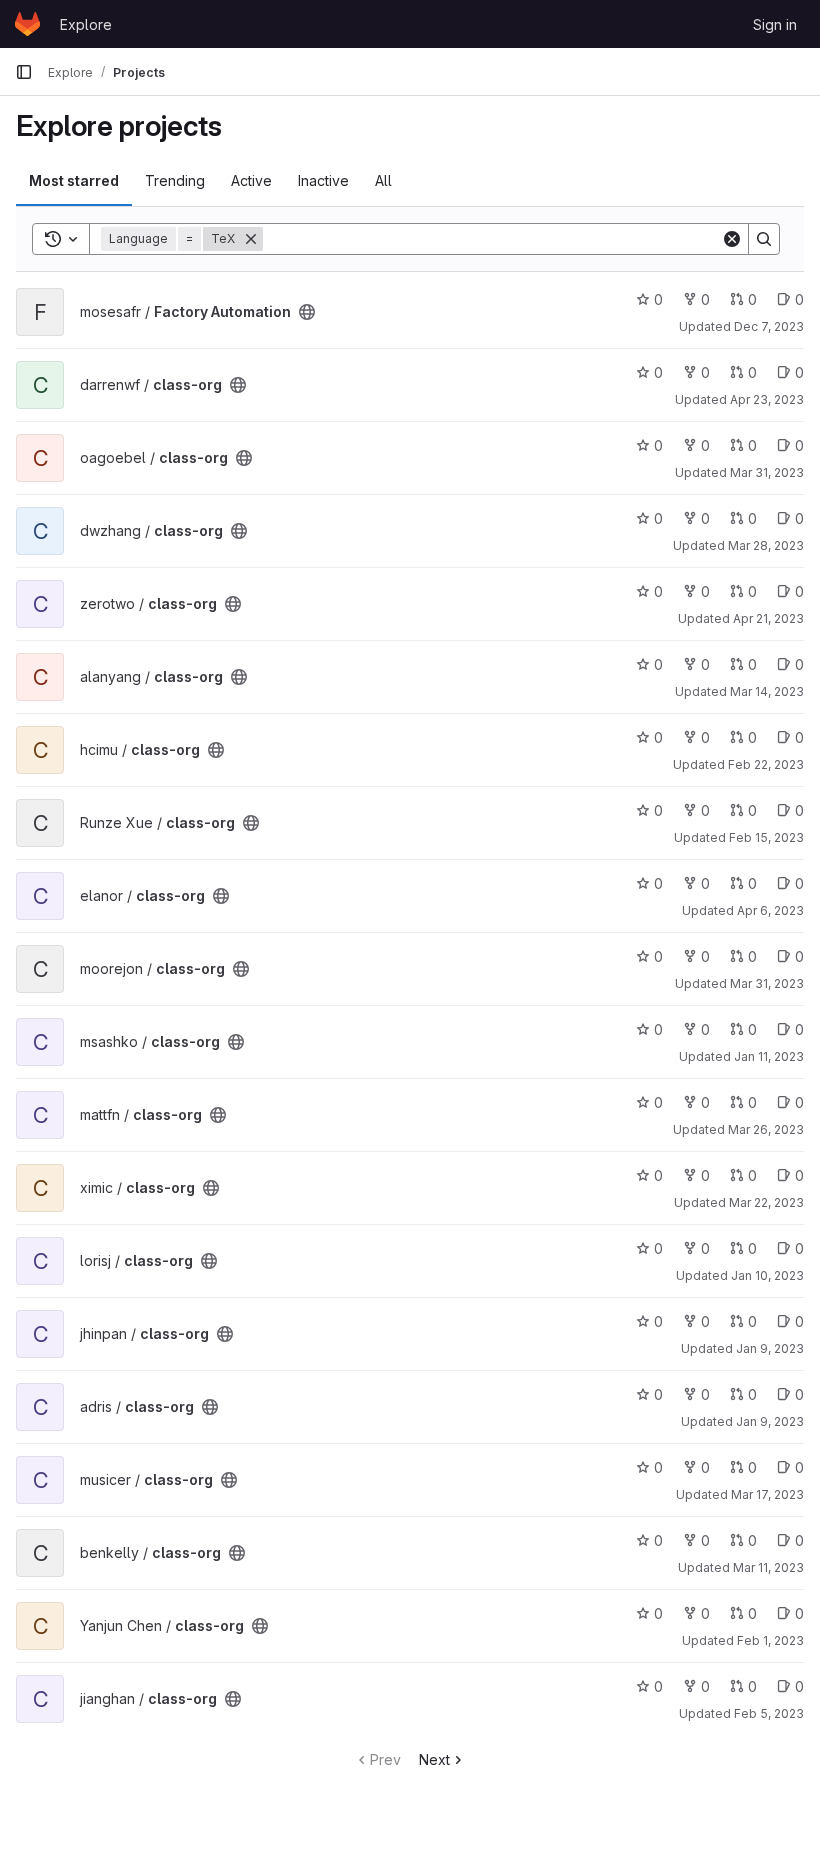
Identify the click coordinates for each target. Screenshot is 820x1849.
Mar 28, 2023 (766, 545)
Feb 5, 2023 (769, 1713)
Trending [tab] (175, 180)
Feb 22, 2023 (766, 764)
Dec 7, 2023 (769, 326)
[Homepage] (27, 24)
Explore (86, 24)
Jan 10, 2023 (767, 1275)
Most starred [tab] (74, 180)
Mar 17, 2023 (767, 1494)
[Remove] (251, 239)
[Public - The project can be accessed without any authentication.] (307, 312)
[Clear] (732, 239)
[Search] (764, 239)
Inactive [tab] (323, 180)
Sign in (775, 24)
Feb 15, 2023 (766, 837)
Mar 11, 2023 (768, 1567)
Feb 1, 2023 (770, 1640)
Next (434, 1759)
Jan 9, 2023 (770, 1348)
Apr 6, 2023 (770, 910)
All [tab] (383, 180)
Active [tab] (251, 180)
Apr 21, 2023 (768, 618)
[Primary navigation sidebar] (24, 72)
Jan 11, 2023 (769, 1056)
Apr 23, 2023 (767, 399)
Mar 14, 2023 (767, 691)
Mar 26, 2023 (766, 1129)
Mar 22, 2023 (766, 1202)
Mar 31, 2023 (767, 472)
